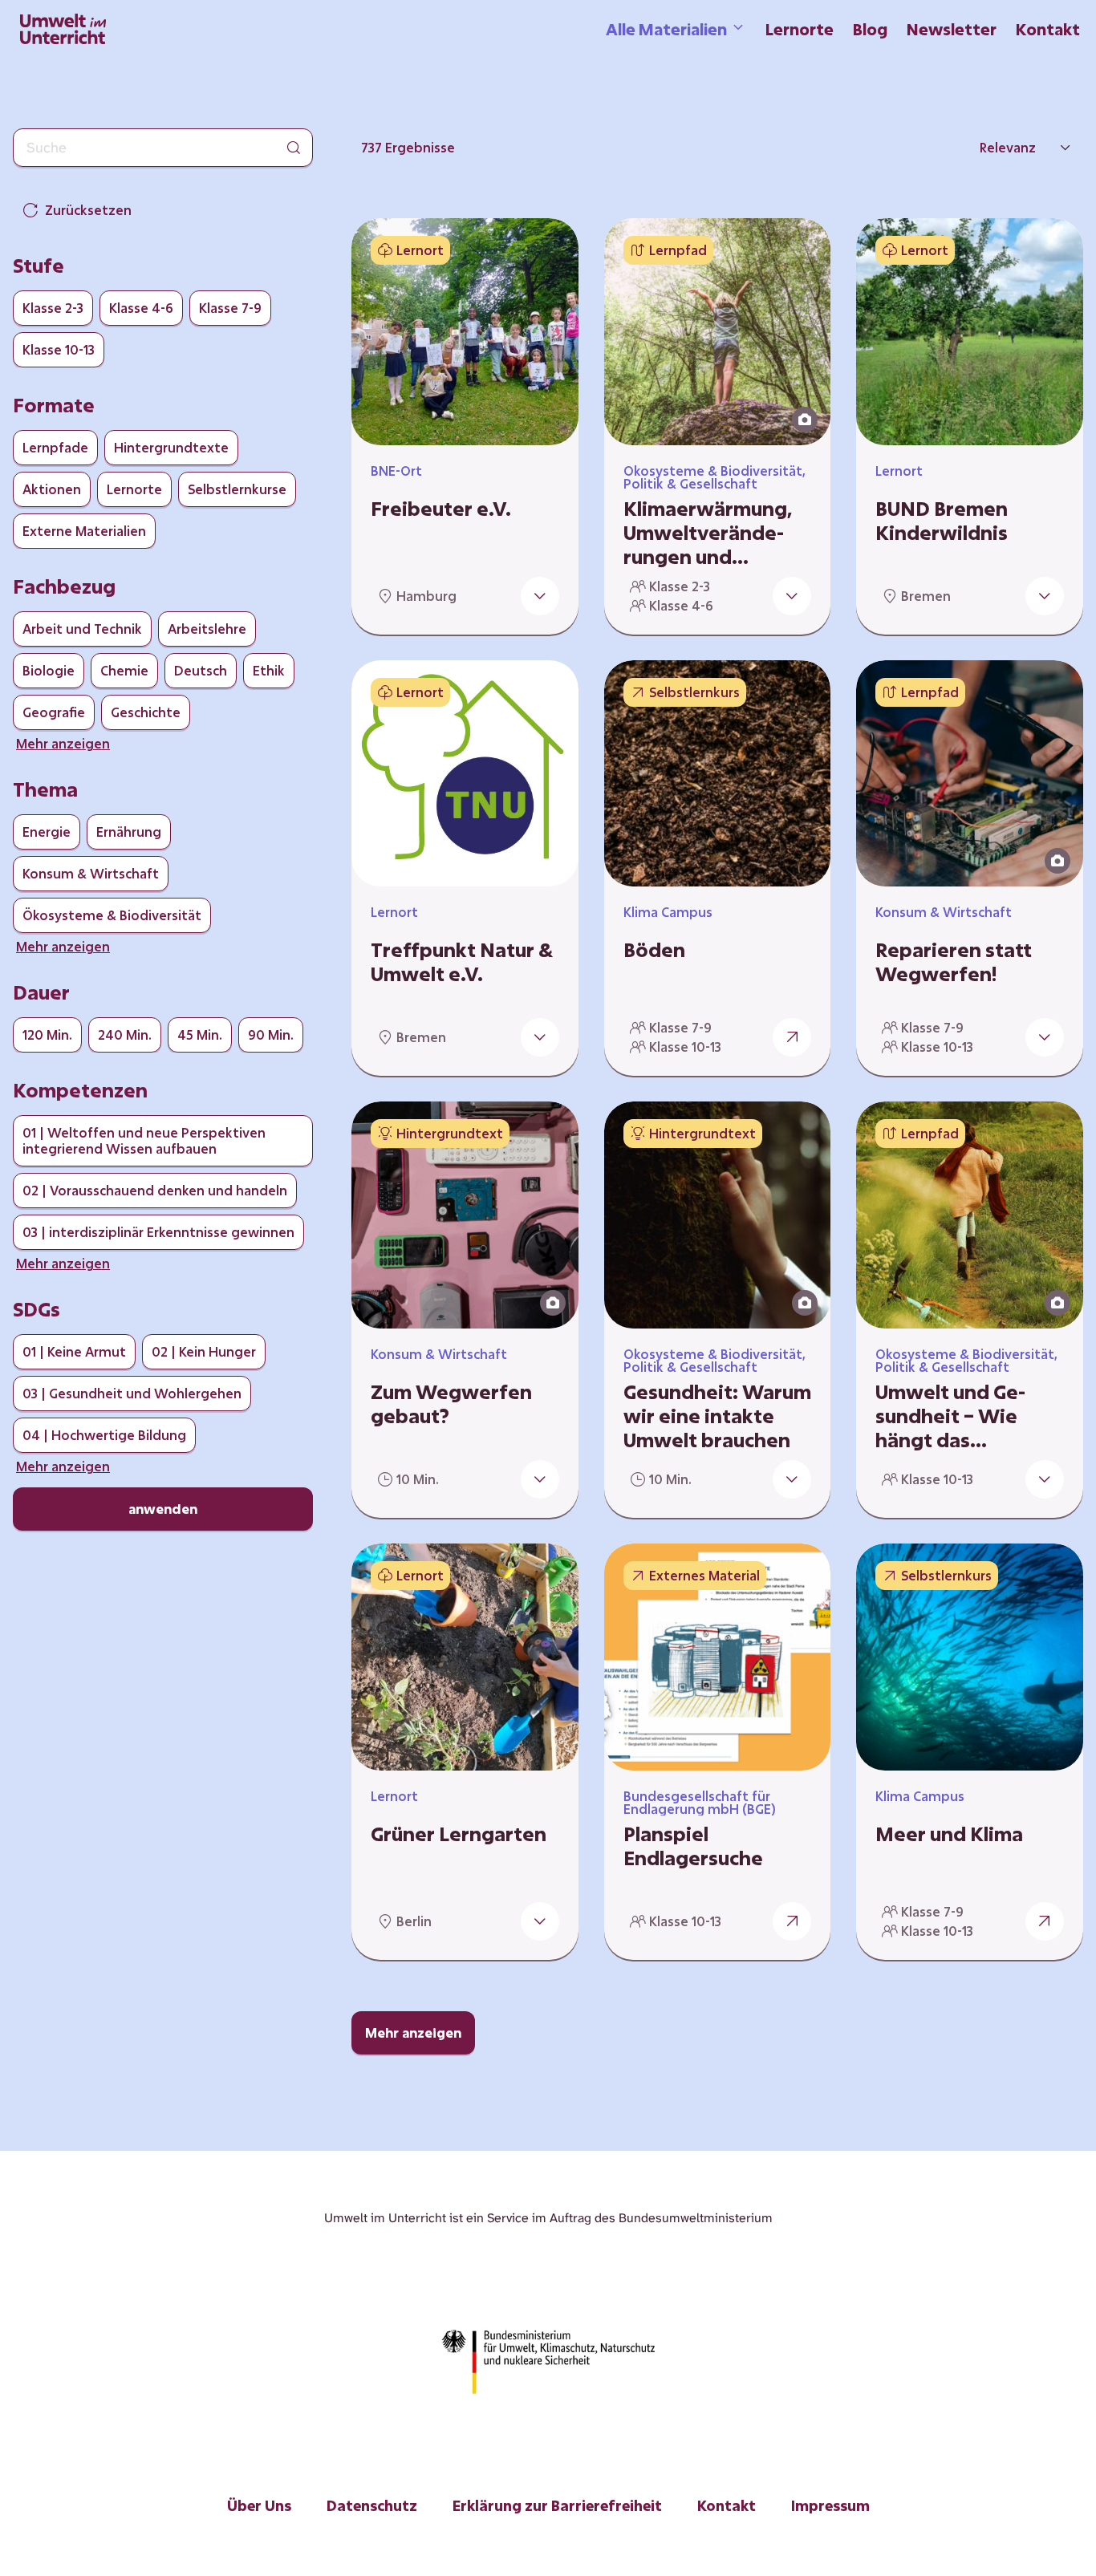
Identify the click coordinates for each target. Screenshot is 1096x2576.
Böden (654, 950)
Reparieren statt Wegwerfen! (954, 962)
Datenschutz (372, 2505)
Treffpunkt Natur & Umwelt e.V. (462, 962)
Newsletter (952, 29)
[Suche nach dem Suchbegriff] (294, 148)
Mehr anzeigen (413, 2032)
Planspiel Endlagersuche (693, 1846)
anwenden (163, 1509)
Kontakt (1048, 29)
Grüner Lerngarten (459, 1834)
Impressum (830, 2505)
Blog (870, 29)
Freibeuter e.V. (441, 509)
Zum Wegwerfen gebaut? (451, 1404)
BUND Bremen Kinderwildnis (942, 521)
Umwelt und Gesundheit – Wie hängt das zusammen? (950, 1416)
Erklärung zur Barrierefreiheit (557, 2505)
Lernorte (800, 29)
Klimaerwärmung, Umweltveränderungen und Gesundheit (708, 533)
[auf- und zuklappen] (540, 596)
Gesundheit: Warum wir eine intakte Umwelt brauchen (717, 1416)
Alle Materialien (666, 29)
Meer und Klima (949, 1834)
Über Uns (259, 2505)
